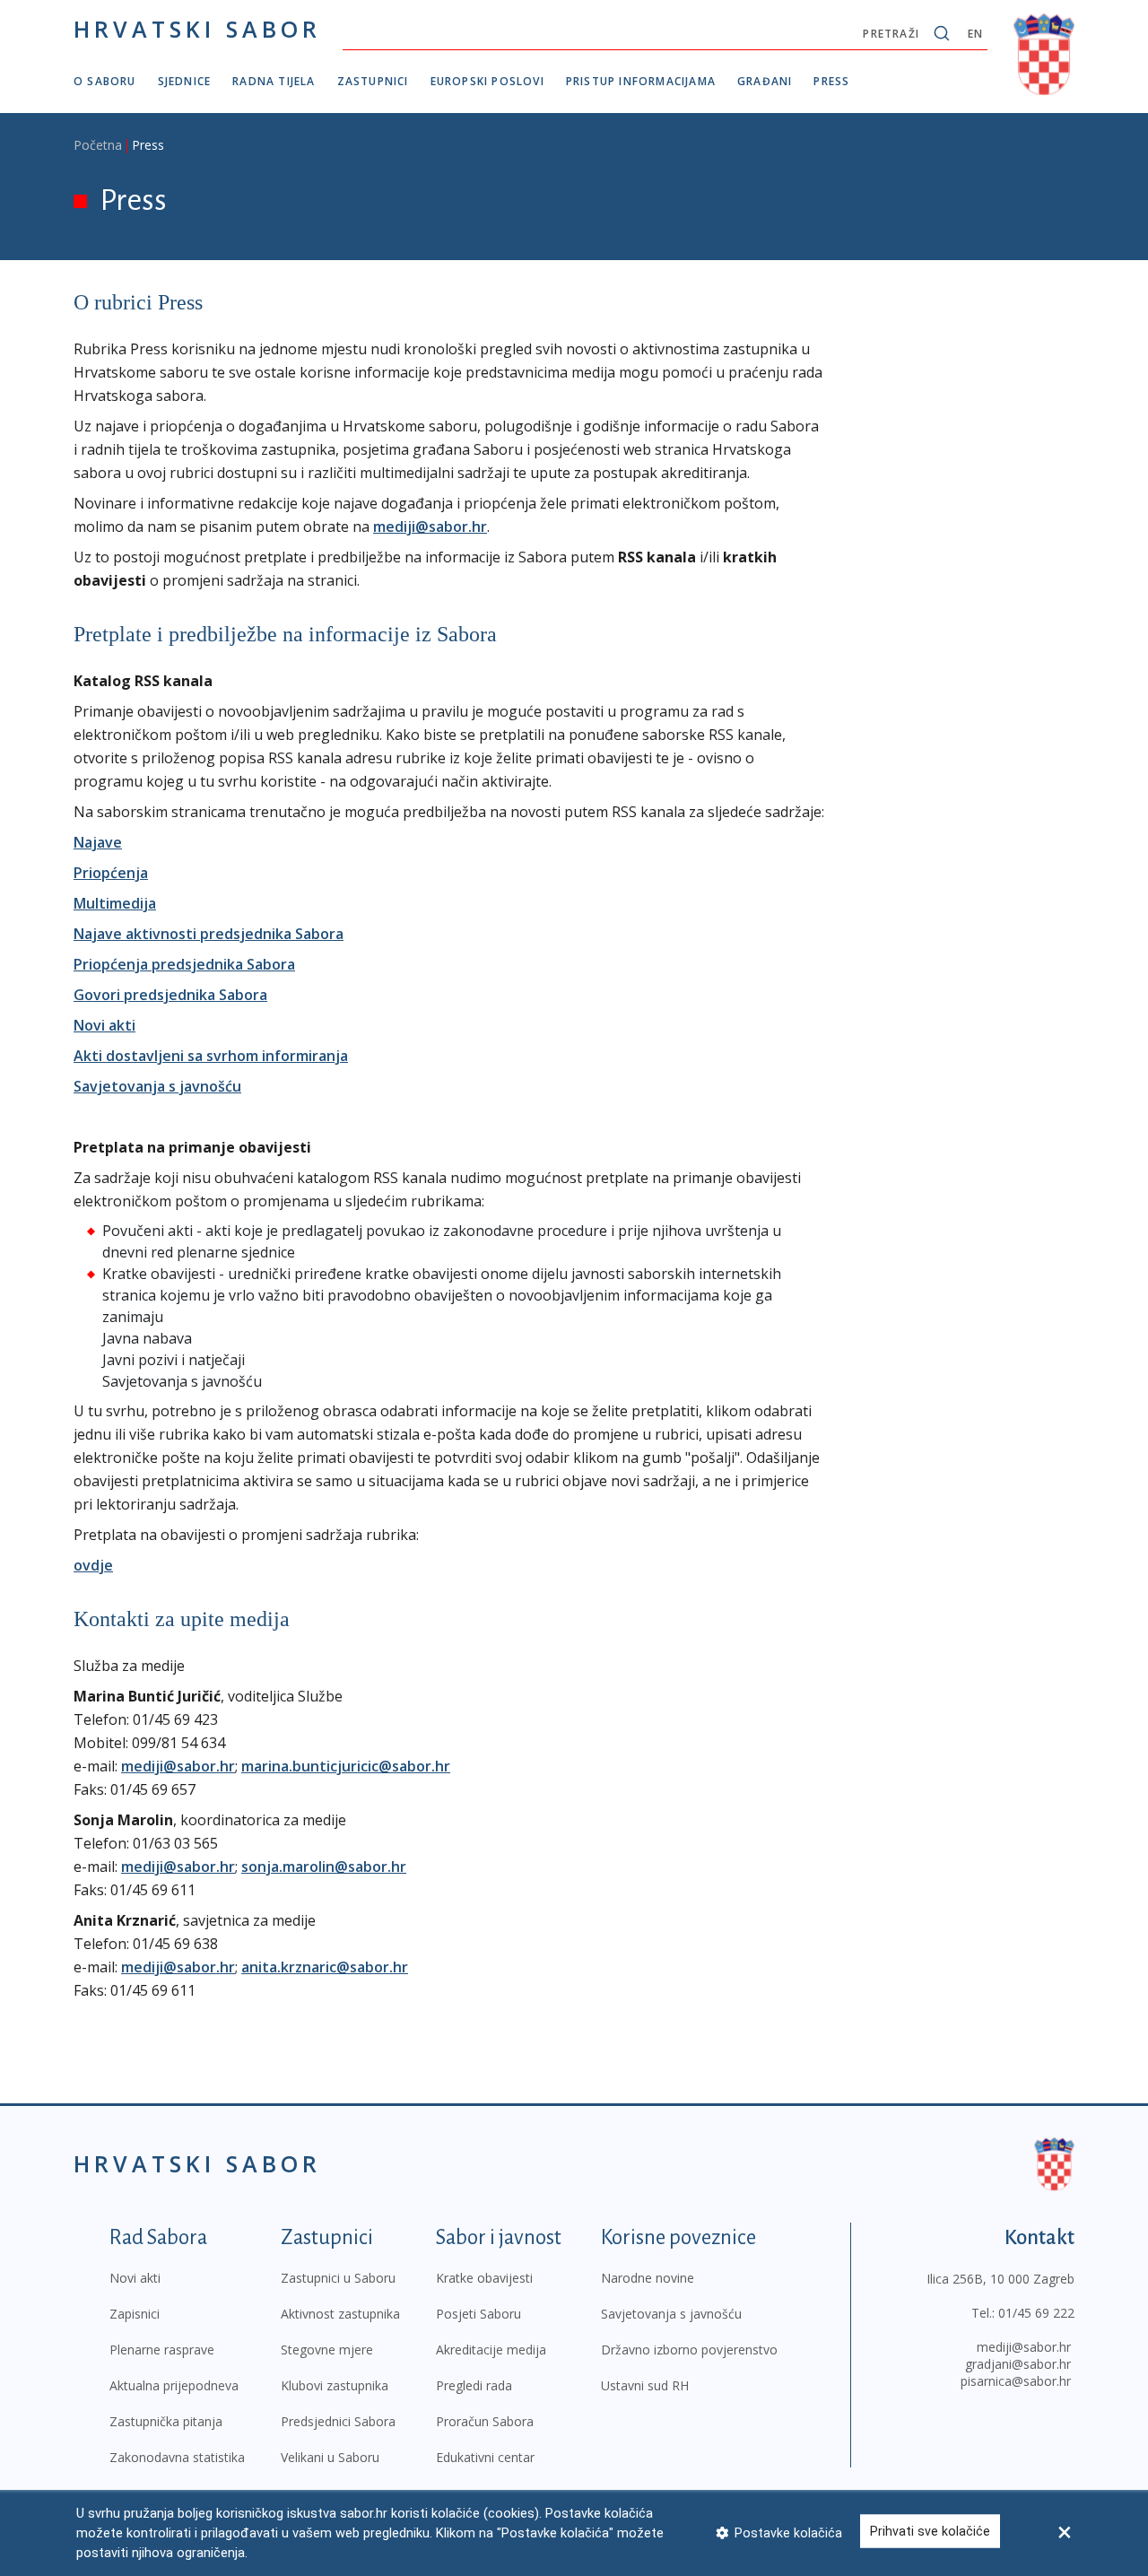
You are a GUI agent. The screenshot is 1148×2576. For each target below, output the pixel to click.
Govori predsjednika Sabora (170, 995)
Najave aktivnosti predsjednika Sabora (209, 934)
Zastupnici (373, 81)
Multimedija (115, 903)
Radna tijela (274, 81)
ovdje (93, 1565)
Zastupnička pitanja (166, 2421)
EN (975, 34)
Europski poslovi (487, 81)
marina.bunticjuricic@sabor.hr (346, 1766)
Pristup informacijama (641, 81)
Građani (765, 81)
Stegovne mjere (327, 2350)
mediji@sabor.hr (430, 527)
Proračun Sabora (485, 2421)
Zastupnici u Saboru (338, 2278)
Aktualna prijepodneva (174, 2385)
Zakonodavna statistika (177, 2457)
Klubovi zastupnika (335, 2385)
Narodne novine (648, 2278)
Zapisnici (135, 2314)
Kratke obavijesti (484, 2278)
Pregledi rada (474, 2385)
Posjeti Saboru (478, 2314)
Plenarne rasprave (162, 2350)
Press (831, 81)
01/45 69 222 (1036, 2313)
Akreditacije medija (491, 2350)
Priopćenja (111, 873)
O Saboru (105, 81)
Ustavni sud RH (645, 2385)
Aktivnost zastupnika (340, 2314)
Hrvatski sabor (197, 29)
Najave (98, 842)
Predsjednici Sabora (338, 2421)
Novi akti (104, 1025)
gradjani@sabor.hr (1018, 2364)
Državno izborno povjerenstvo (689, 2350)
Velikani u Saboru (330, 2457)
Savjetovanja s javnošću (157, 1086)
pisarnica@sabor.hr (1016, 2381)
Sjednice (185, 81)
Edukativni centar (485, 2457)
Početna (98, 145)
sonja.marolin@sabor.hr (324, 1867)
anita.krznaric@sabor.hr (325, 1967)
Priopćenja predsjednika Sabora (184, 964)
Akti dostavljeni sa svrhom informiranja (211, 1056)
